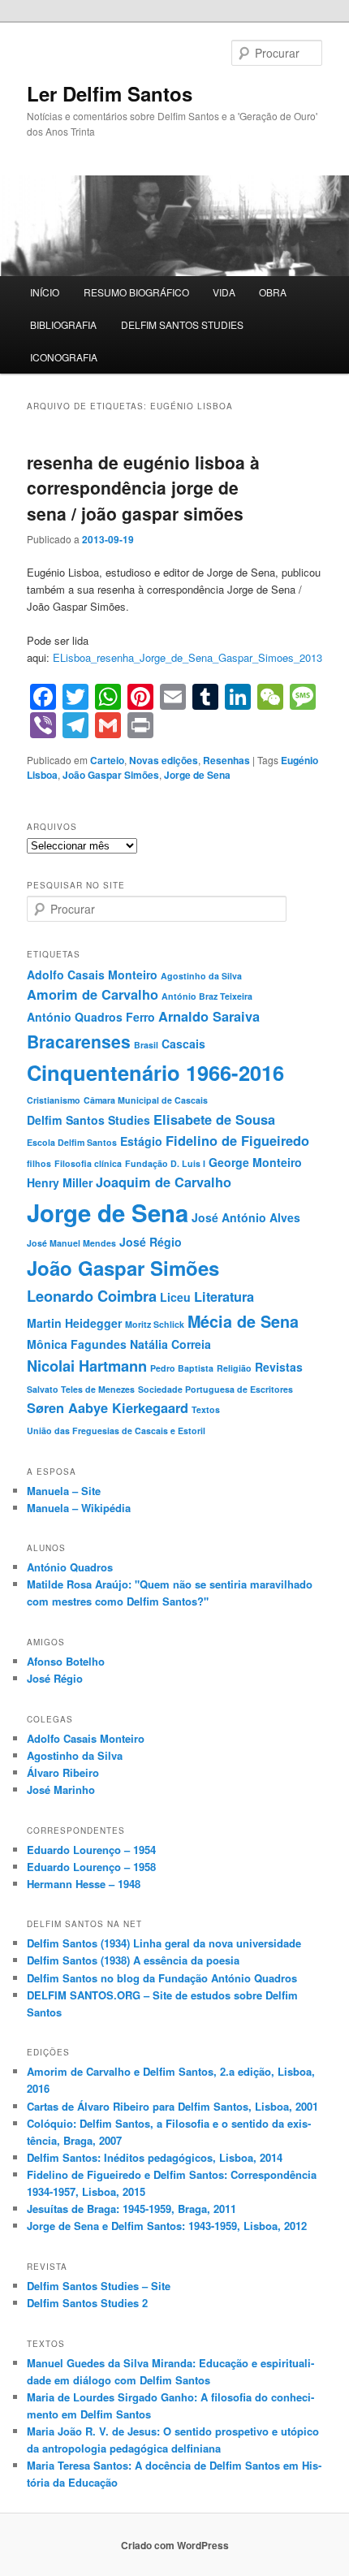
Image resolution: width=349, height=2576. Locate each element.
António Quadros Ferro (91, 1017)
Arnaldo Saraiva (209, 1016)
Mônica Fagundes (77, 1344)
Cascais (183, 1044)
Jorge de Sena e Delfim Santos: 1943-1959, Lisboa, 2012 (167, 2226)
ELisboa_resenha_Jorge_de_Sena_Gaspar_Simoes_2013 (187, 657)
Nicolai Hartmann (87, 1366)
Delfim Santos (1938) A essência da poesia (133, 1960)
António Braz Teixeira (207, 996)
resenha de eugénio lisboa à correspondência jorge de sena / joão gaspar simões (143, 488)
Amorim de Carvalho (93, 994)
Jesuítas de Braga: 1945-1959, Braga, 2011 (131, 2209)
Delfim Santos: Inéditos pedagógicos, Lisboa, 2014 (155, 2157)
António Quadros (70, 1567)
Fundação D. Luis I (165, 1163)
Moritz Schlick (155, 1324)
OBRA (273, 292)
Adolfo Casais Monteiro (92, 975)
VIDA (224, 292)
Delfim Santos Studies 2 (87, 2303)
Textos (206, 1409)
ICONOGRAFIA (64, 357)
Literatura (224, 1297)
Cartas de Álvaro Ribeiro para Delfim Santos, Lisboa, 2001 (172, 2106)
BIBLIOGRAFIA (63, 324)
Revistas (279, 1367)
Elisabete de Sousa (214, 1119)
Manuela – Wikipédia (79, 1508)
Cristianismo (54, 1100)
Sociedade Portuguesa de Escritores (215, 1389)
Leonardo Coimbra (92, 1296)
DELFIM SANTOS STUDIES (182, 324)
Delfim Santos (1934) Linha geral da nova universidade (164, 1943)
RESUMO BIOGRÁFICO (136, 292)
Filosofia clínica (88, 1163)
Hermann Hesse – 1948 (84, 1884)
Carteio (107, 760)
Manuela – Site (64, 1491)
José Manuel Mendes (71, 1243)
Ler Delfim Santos (110, 93)
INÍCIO (45, 292)
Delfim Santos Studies (88, 1120)
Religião (234, 1368)
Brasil (146, 1045)
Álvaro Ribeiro (63, 1772)
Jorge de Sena (197, 775)
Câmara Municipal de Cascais (146, 1100)
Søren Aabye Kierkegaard (108, 1408)
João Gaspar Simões (111, 775)
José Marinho (61, 1789)
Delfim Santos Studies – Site (99, 2286)
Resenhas (226, 760)
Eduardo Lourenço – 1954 (91, 1850)
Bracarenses (79, 1041)
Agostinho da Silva (201, 976)
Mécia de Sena (243, 1321)
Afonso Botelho (66, 1661)
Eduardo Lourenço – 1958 (91, 1867)
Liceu (175, 1297)
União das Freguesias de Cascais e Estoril (116, 1431)
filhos (39, 1163)
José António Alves (246, 1217)
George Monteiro (255, 1162)
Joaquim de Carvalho (164, 1182)
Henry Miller (60, 1182)
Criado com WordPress (175, 2545)
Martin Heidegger (74, 1323)
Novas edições (164, 760)
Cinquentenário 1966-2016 (155, 1072)
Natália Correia (170, 1344)
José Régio (151, 1242)
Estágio (141, 1141)
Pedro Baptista (182, 1368)
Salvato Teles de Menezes (81, 1389)
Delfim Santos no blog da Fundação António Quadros (162, 1978)
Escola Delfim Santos (72, 1142)
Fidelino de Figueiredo (237, 1141)
